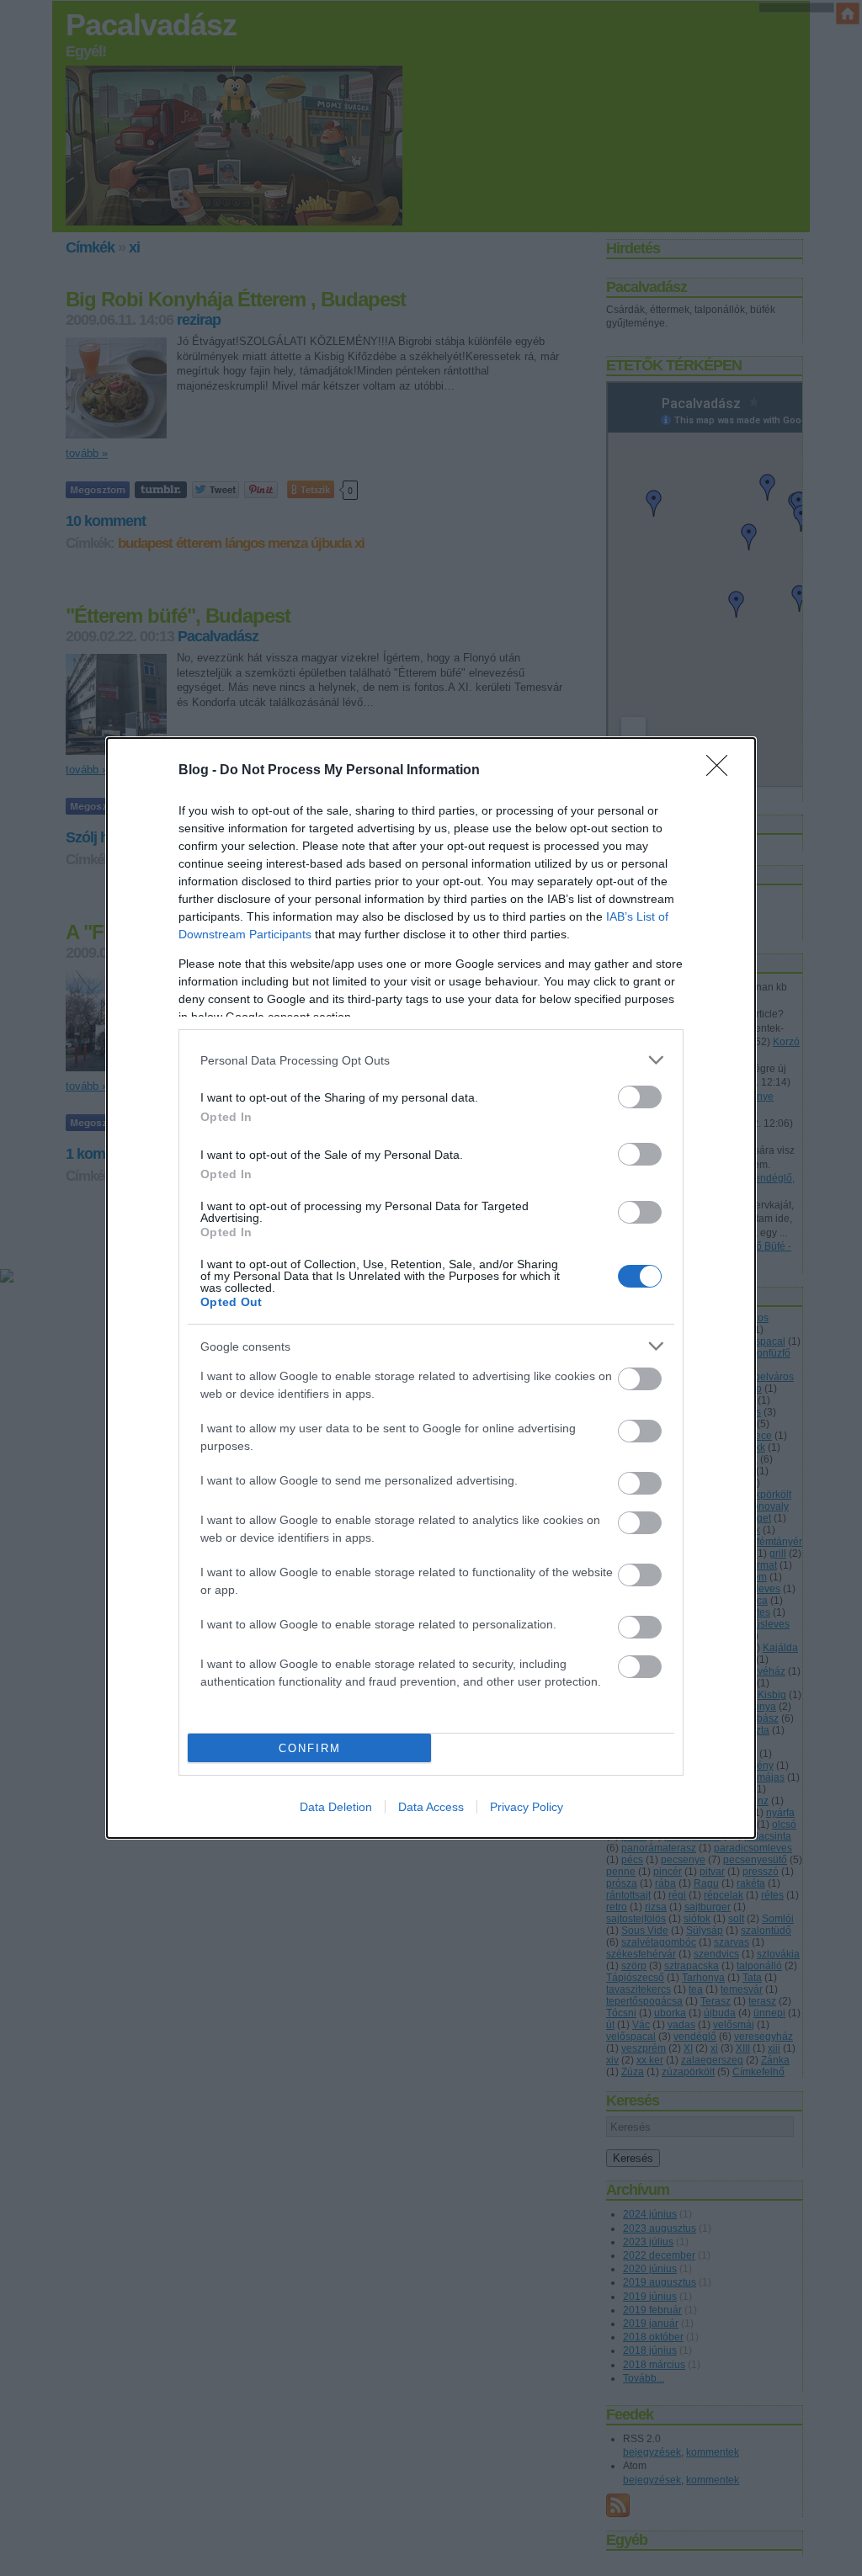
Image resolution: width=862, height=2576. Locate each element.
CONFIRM (310, 1748)
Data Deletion (336, 1807)
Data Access (431, 1807)
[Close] (722, 771)
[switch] (640, 1097)
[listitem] (431, 1060)
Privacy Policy (527, 1807)
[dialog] (431, 1288)
